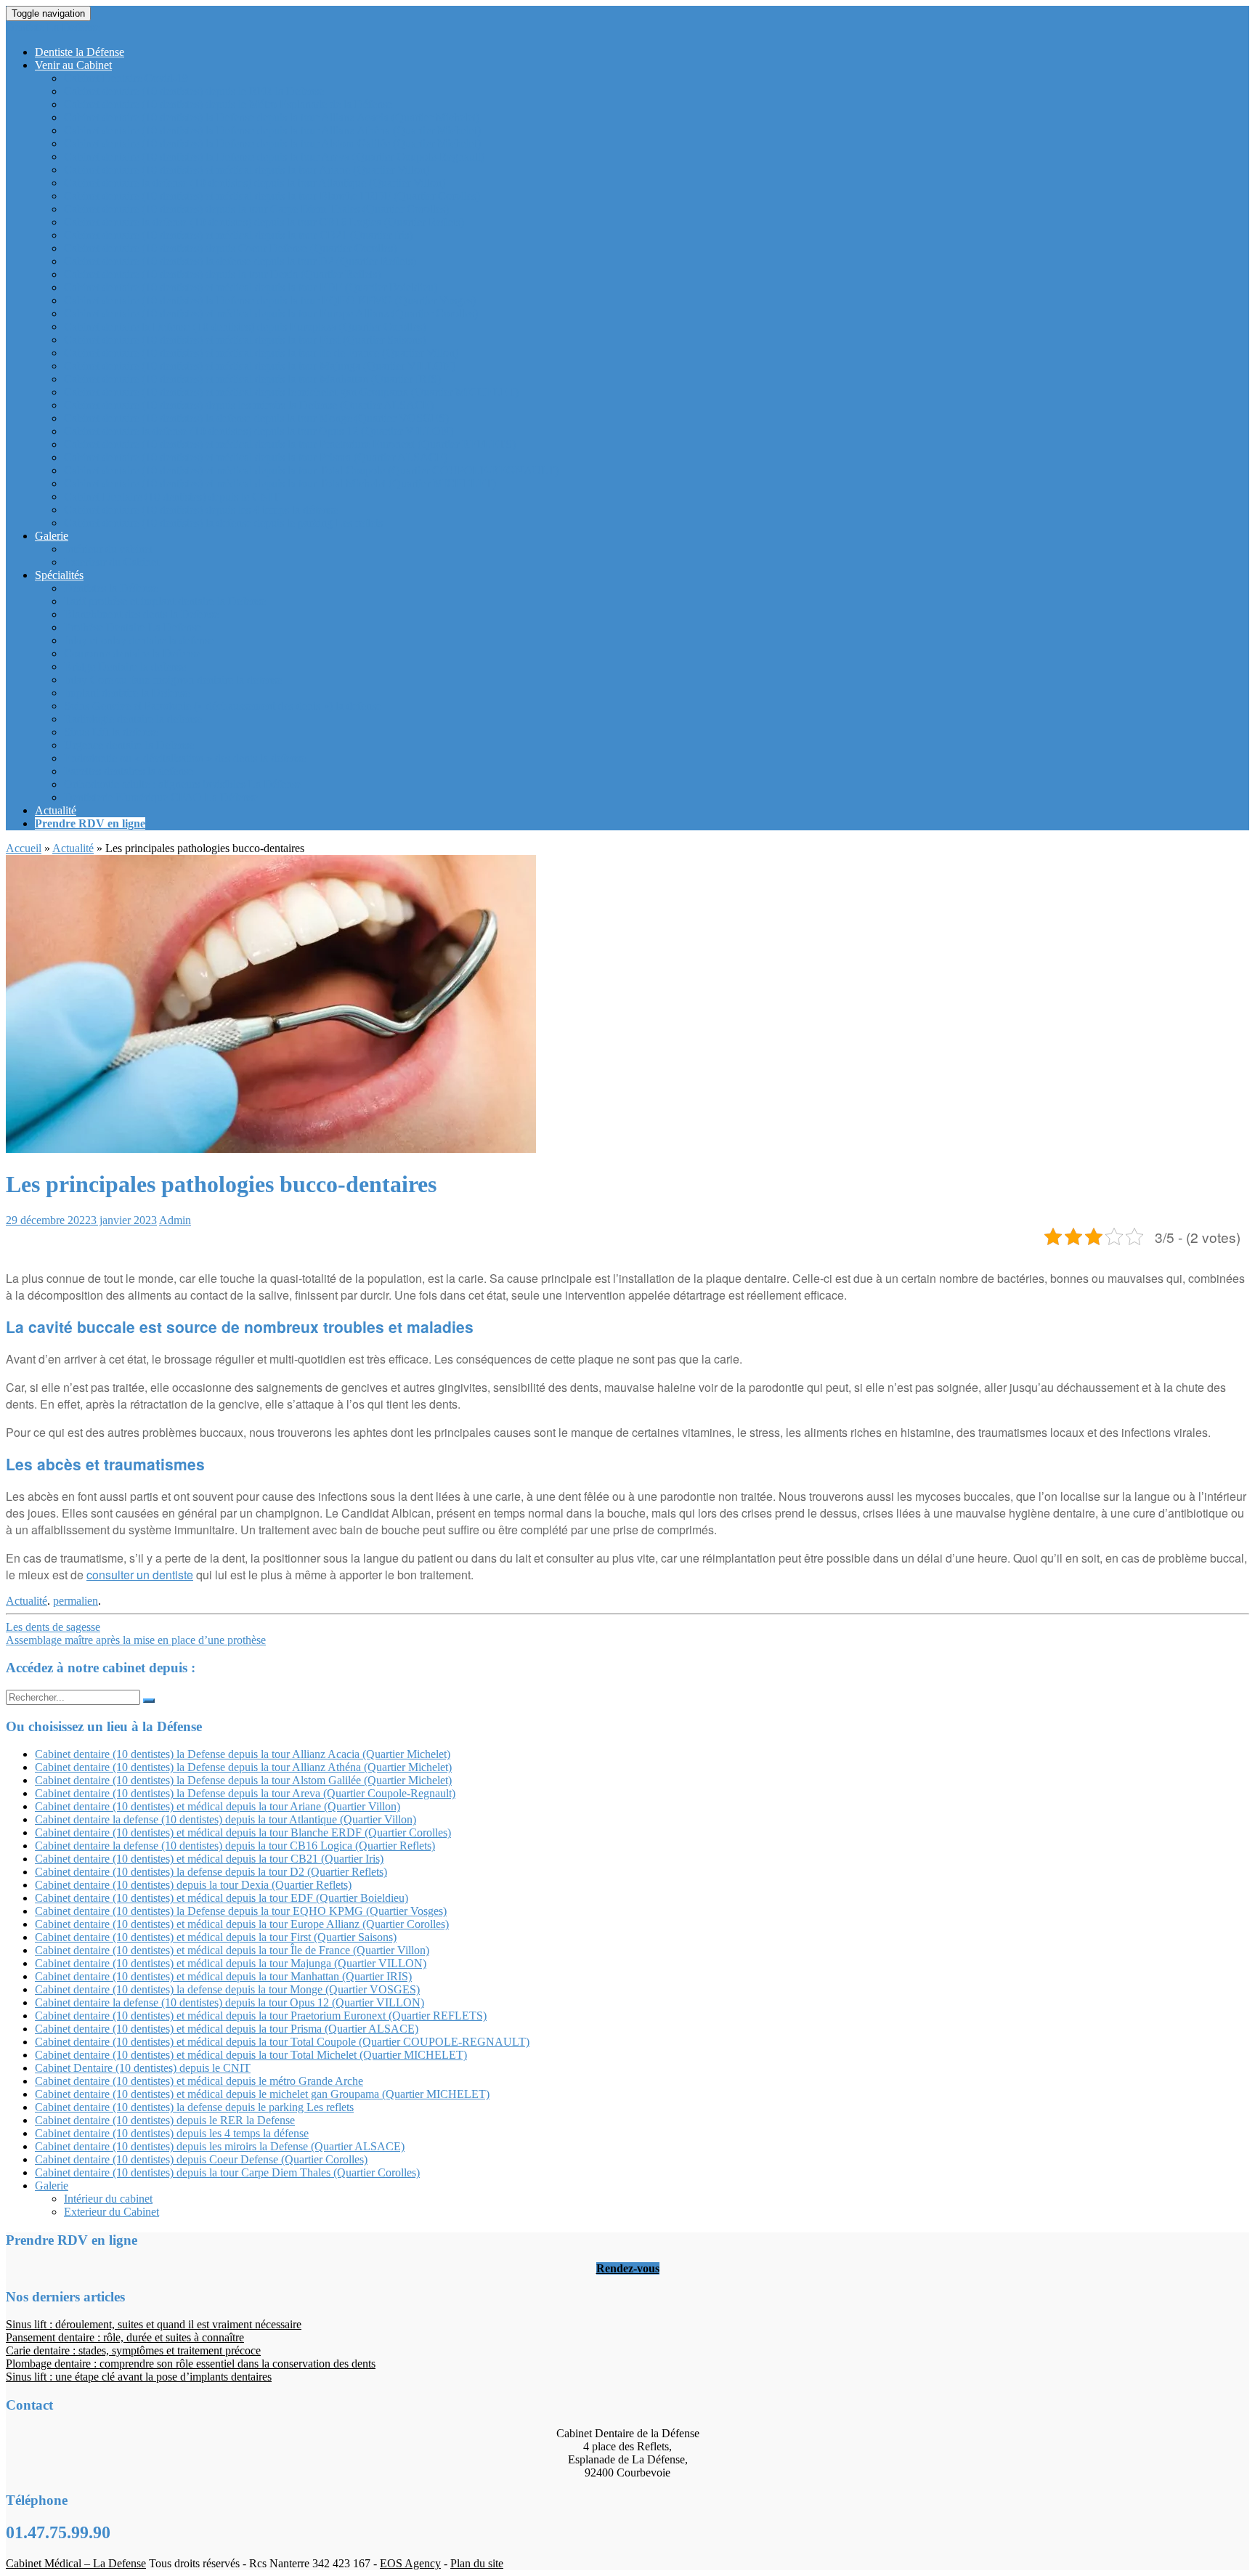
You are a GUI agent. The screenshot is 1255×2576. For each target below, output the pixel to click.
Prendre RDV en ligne (90, 823)
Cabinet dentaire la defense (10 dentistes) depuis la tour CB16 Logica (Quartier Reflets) (264, 222)
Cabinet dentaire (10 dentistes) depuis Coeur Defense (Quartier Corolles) (230, 248)
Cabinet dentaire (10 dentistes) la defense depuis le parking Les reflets (223, 523)
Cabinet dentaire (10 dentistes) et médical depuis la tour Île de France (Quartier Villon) (261, 353)
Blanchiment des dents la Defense (141, 614)
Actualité (56, 810)
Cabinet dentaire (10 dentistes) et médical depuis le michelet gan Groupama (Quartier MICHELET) (291, 392)
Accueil (24, 848)
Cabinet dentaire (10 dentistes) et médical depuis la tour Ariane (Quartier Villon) (247, 170)
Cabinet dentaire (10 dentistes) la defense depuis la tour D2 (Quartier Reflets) (240, 261)
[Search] (149, 1701)
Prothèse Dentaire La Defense (133, 627)
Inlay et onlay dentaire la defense (139, 640)
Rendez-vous (628, 2268)
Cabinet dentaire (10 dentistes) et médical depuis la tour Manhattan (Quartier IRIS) (252, 379)
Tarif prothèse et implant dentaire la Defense (165, 601)
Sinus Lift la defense (111, 732)
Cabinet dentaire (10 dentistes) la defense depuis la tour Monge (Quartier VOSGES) (256, 418)
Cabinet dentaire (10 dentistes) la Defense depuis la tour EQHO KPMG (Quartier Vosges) (270, 300)
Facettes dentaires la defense (129, 771)
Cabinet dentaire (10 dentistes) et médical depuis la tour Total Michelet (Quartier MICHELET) (280, 483)
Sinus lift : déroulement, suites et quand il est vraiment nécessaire (154, 2324)
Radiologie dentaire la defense (133, 719)
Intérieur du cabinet (108, 549)
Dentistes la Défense (111, 588)
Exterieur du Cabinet (111, 562)
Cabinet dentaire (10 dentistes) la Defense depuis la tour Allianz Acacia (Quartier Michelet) (272, 117)
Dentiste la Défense (80, 52)
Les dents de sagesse (53, 1627)
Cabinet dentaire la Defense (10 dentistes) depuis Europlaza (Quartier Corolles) (245, 327)
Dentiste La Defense (53, 27)
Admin (175, 1220)
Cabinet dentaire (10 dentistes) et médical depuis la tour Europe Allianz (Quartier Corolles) (271, 313)
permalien (76, 1601)
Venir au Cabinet (73, 65)
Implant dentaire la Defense (127, 693)
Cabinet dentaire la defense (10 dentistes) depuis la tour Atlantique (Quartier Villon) (255, 183)
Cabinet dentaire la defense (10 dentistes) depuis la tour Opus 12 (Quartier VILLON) (259, 431)
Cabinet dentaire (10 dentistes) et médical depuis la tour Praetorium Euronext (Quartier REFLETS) (290, 444)
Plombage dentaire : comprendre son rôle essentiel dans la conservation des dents (191, 2364)
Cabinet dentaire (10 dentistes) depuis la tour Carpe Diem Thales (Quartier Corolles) (256, 209)
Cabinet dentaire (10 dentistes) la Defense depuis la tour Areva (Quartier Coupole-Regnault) (274, 157)
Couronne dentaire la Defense (132, 653)
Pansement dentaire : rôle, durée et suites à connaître (125, 2337)
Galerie (52, 536)
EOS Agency (410, 2563)
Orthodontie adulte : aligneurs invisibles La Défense (183, 784)
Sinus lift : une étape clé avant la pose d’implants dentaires (139, 2377)
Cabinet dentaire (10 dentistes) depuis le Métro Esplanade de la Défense (228, 104)
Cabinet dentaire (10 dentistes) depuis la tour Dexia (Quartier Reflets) (222, 274)
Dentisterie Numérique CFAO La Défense (161, 797)
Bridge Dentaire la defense (125, 667)
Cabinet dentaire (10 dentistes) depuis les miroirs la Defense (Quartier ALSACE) (249, 405)
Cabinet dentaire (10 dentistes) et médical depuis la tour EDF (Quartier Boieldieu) (251, 287)
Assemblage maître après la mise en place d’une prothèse (136, 1640)
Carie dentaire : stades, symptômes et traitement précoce (133, 2350)
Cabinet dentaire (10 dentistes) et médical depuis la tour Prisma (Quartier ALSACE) (256, 457)
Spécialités (59, 575)
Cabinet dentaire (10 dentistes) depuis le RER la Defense (194, 91)
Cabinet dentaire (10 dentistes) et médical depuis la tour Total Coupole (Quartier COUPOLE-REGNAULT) (311, 470)
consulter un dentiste (140, 1575)
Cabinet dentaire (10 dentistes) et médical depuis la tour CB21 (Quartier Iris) (238, 235)
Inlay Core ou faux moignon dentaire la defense (173, 680)
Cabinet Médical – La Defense (76, 2563)
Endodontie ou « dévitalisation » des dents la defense (185, 758)
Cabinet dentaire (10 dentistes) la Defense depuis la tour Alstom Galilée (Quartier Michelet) (272, 143)
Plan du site (477, 2563)
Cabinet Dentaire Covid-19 (126, 78)
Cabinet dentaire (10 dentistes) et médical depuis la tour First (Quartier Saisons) (245, 340)
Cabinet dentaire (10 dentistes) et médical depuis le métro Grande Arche (199, 2081)
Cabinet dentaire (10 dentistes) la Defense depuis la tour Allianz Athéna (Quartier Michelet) (272, 130)
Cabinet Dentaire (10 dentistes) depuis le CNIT (172, 497)
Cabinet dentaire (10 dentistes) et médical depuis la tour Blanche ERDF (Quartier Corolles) (272, 196)
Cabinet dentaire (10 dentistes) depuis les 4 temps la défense (201, 510)
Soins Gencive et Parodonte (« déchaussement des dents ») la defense (223, 706)
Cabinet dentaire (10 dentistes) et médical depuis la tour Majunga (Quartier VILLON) (260, 366)
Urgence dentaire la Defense (129, 745)
